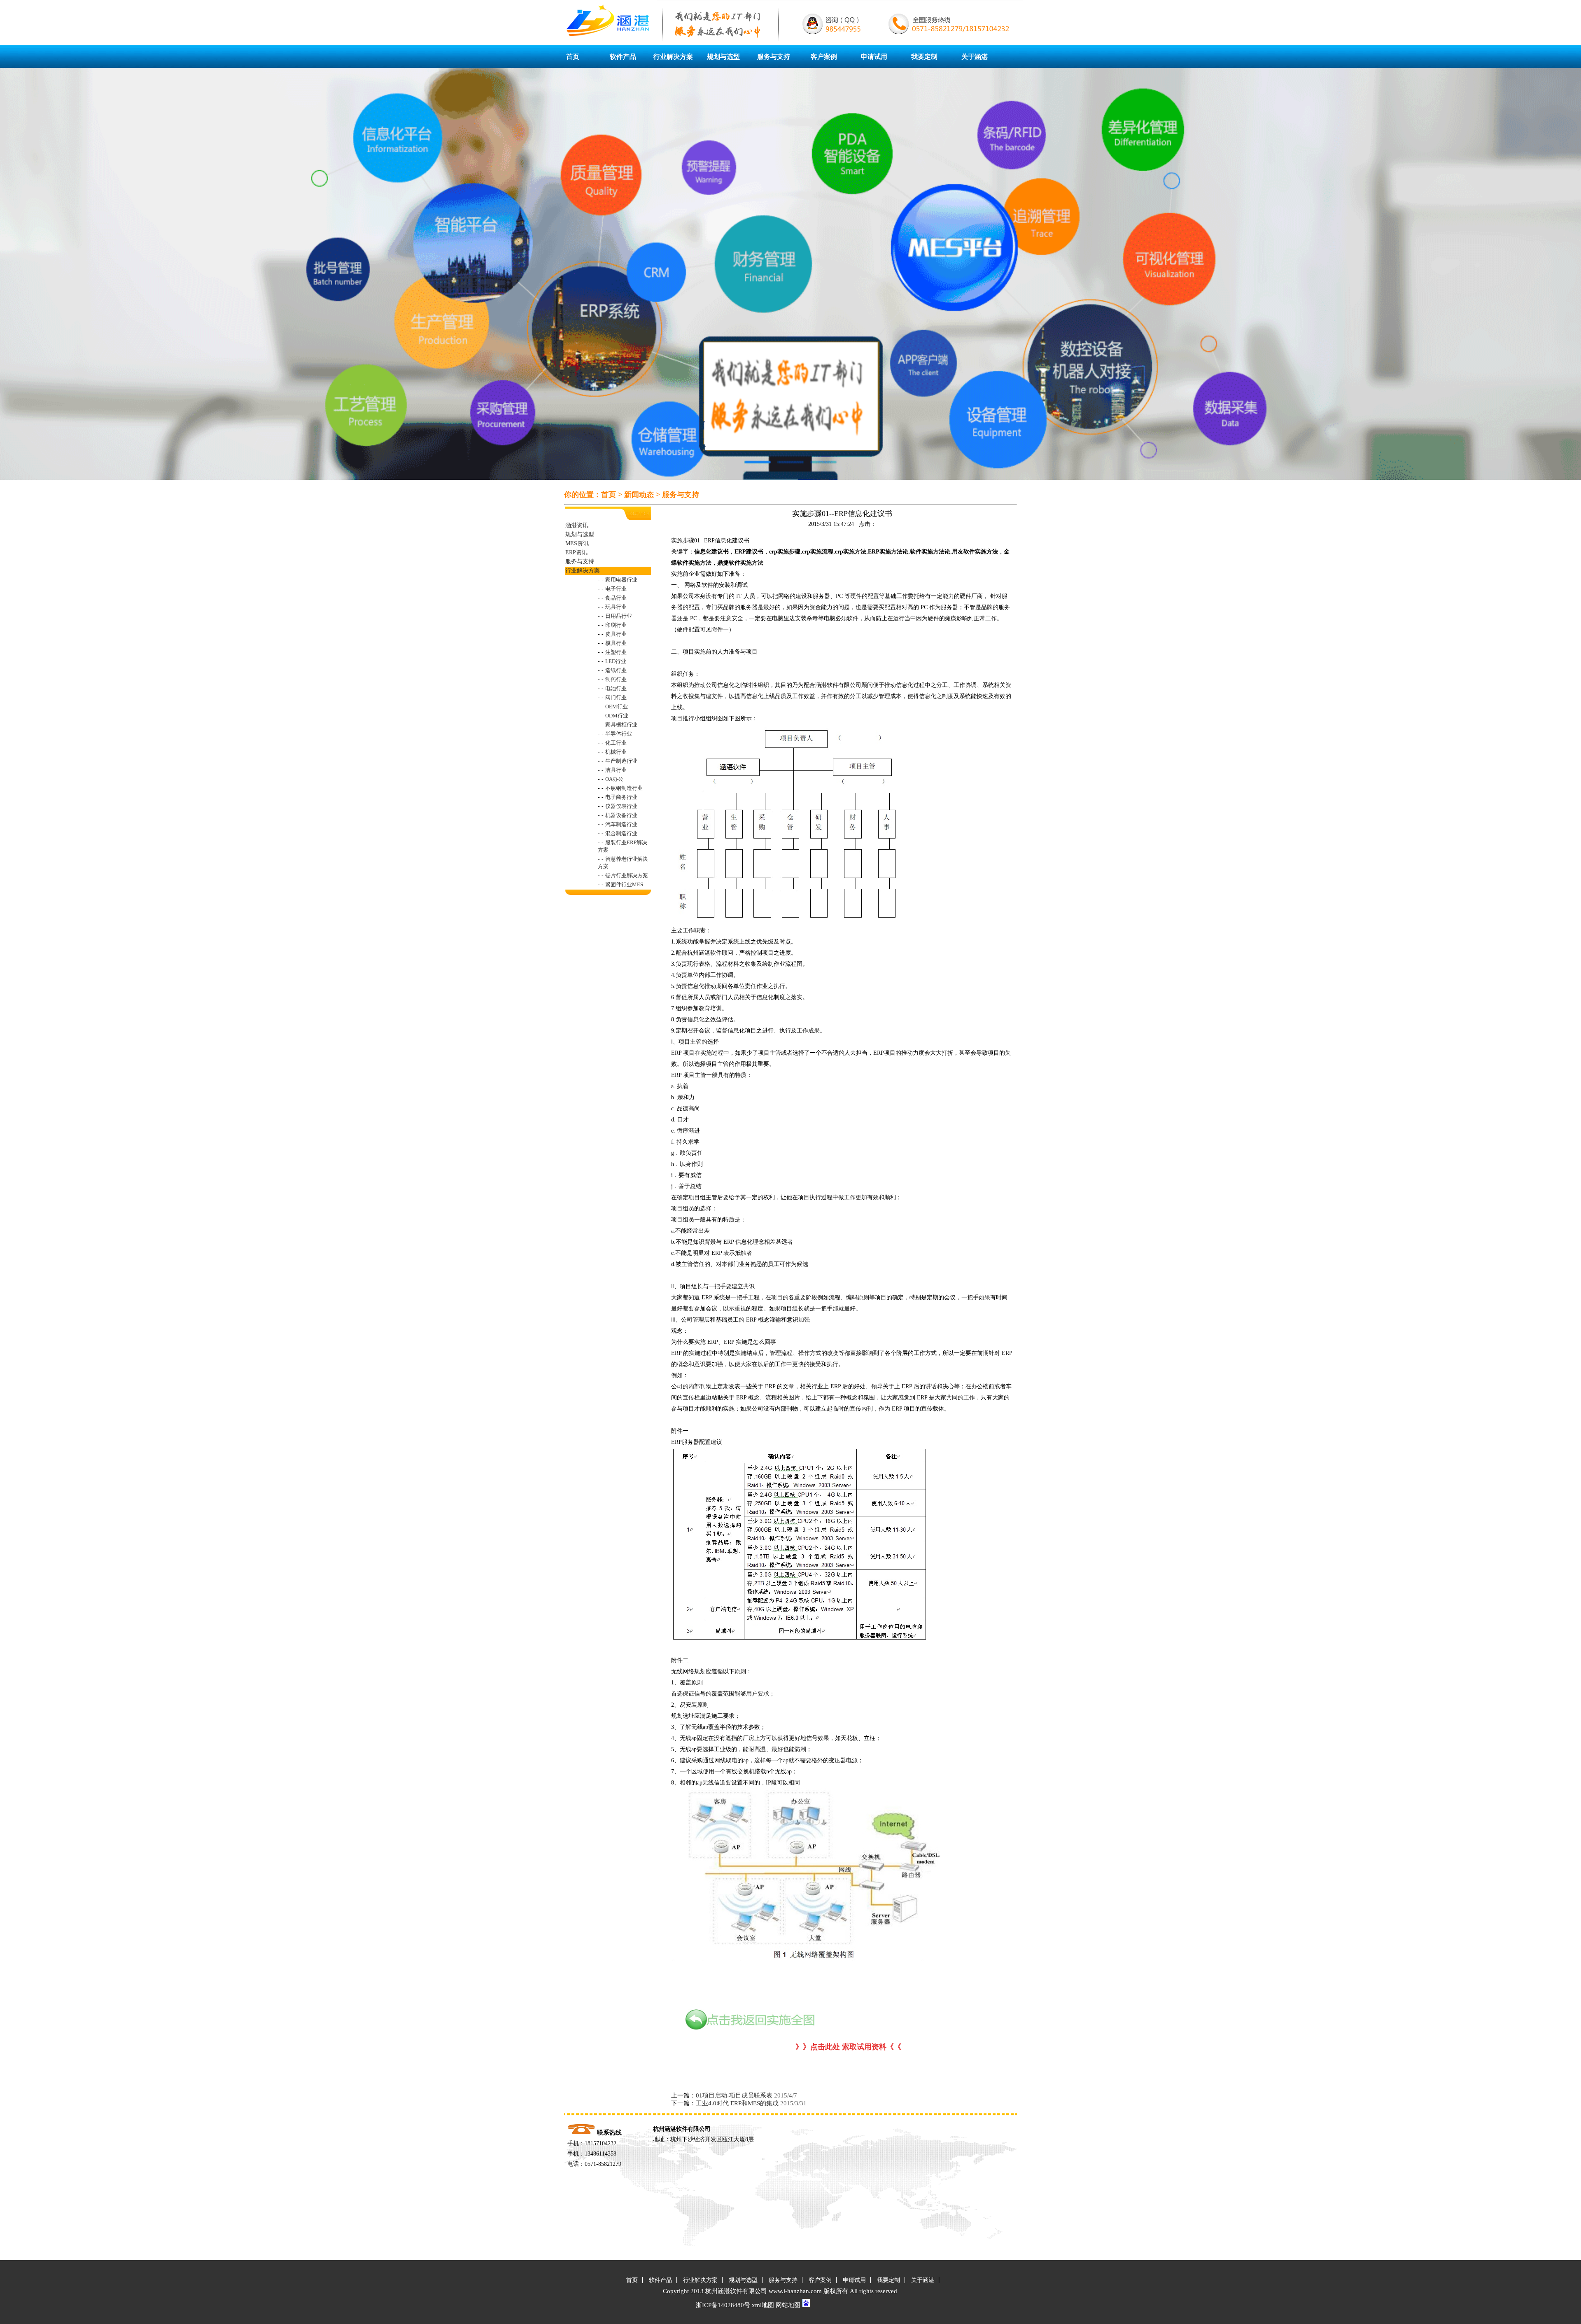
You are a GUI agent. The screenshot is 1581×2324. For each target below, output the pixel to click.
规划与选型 (723, 57)
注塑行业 (616, 652)
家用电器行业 (621, 580)
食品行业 (616, 598)
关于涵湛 (975, 57)
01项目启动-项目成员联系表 (734, 2095)
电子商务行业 (621, 797)
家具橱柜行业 (621, 725)
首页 (573, 57)
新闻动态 (639, 495)
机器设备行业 (621, 815)
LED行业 (616, 661)
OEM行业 (617, 707)
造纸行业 (616, 670)
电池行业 (616, 688)
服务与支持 (774, 57)
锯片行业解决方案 (627, 875)
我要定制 (924, 57)
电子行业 (616, 589)
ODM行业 (617, 716)
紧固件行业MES (624, 884)
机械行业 (616, 752)
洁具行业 (616, 770)
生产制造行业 (621, 761)
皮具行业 (616, 634)
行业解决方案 (673, 57)
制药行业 (616, 679)
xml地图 (763, 2305)
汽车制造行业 (621, 824)
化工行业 (616, 743)
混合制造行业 (621, 833)
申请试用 (874, 57)
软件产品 (623, 57)
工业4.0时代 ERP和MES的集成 (737, 2103)
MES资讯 (577, 543)
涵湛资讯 (577, 525)
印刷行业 (616, 625)
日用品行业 (619, 616)
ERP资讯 (576, 552)
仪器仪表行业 (621, 806)
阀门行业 (616, 697)
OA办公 (614, 779)
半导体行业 (619, 734)
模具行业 (616, 643)
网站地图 (788, 2305)
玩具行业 (616, 607)
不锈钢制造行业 (624, 788)
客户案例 (824, 57)
